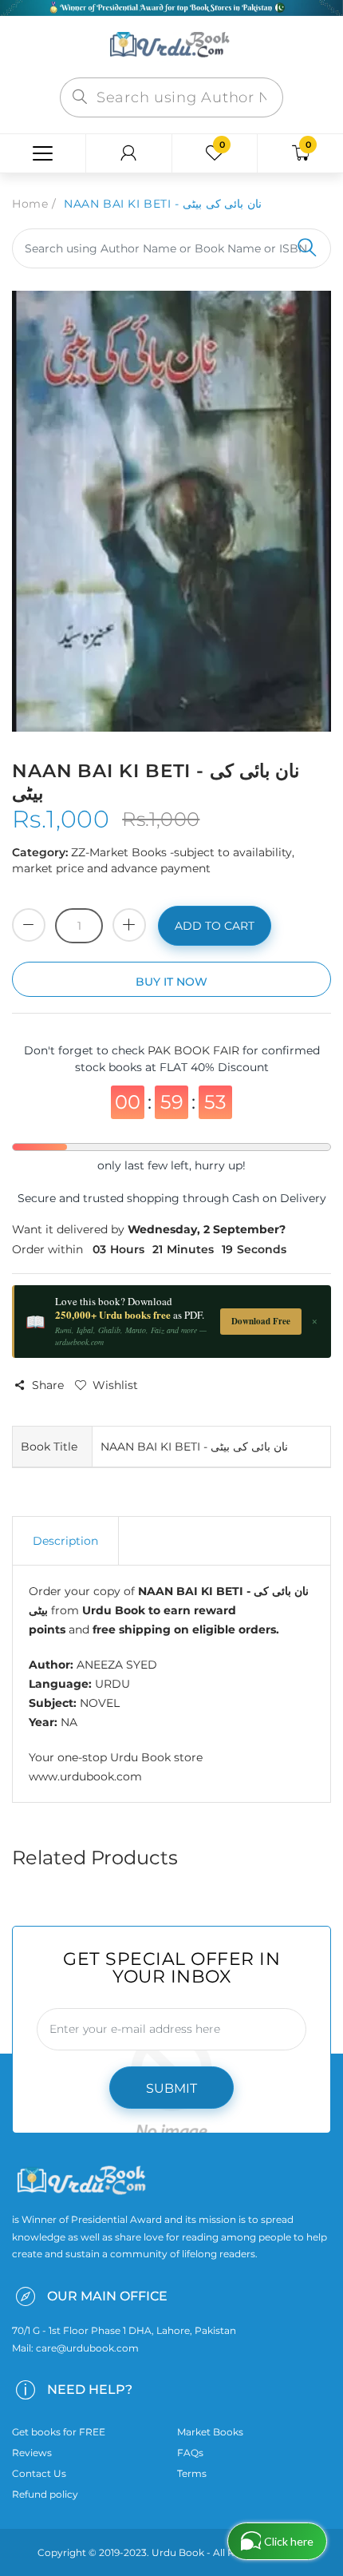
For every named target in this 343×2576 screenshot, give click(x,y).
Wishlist (115, 1385)
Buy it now (171, 982)
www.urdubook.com (85, 1776)
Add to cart (215, 926)
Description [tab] (65, 1541)
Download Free (261, 1321)
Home (30, 204)
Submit (171, 2088)
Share (48, 1385)
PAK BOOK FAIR (195, 1050)
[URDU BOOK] (171, 46)
